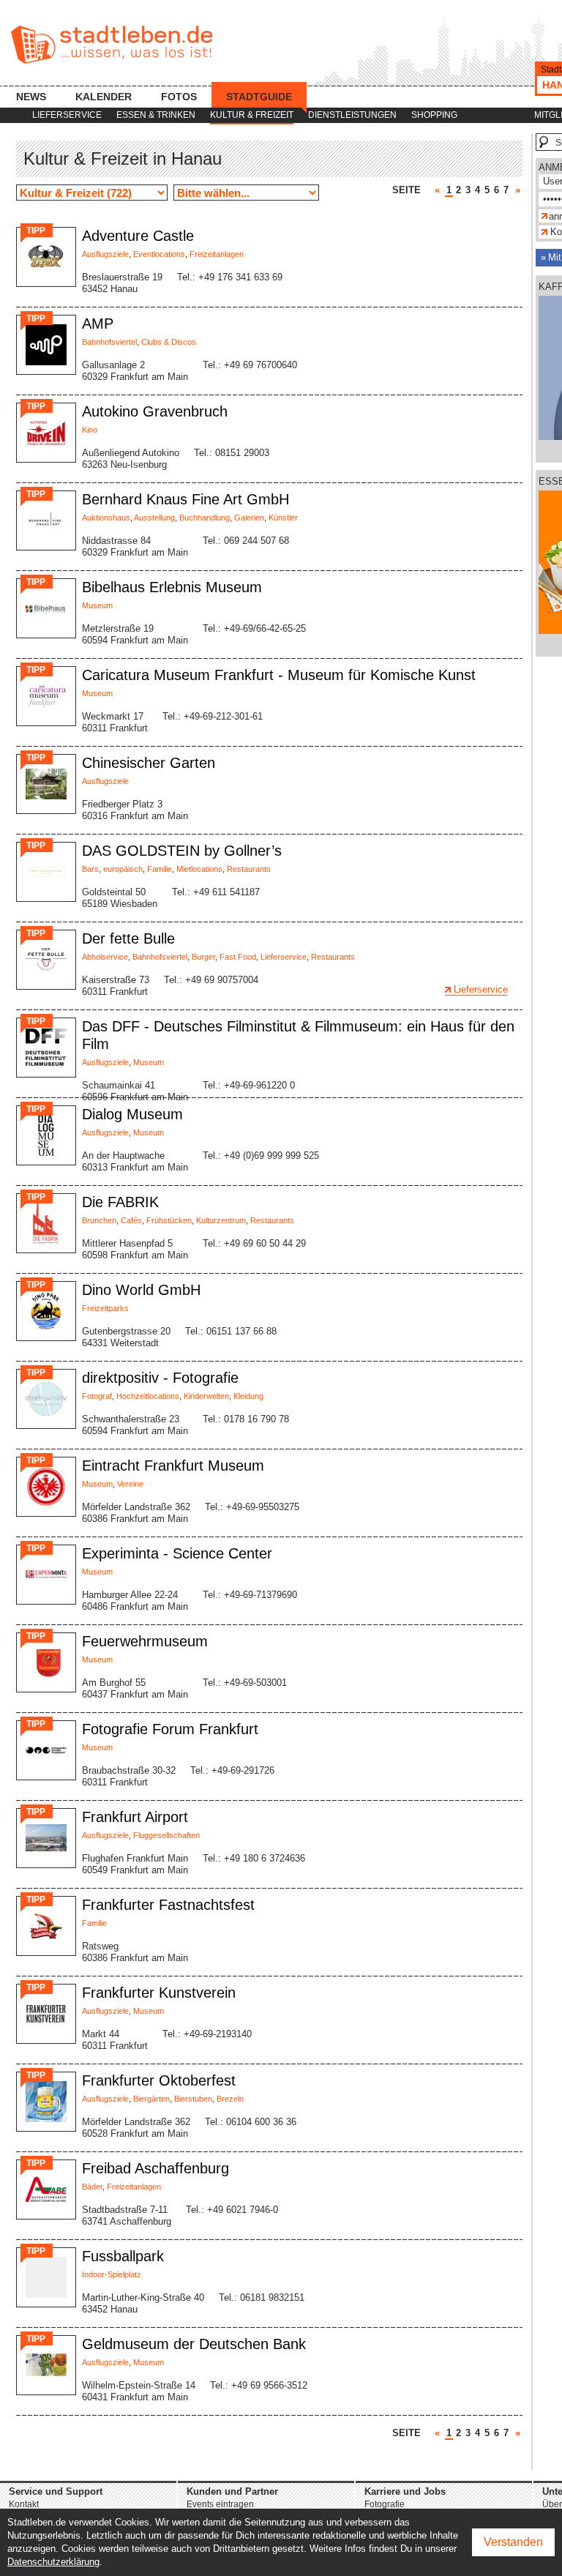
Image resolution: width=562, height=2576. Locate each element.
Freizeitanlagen (217, 254)
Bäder (92, 2187)
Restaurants (249, 869)
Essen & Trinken (156, 115)
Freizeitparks (105, 1308)
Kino (90, 430)
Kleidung (248, 1396)
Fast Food (238, 957)
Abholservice (105, 957)
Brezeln (230, 2099)
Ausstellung (154, 518)
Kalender (104, 97)
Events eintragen (220, 2504)
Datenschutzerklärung (53, 2562)
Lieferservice (67, 115)
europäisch (123, 869)
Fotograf (97, 1396)
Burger (203, 957)
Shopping (434, 115)
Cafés (131, 1220)
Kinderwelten (206, 1396)
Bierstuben (193, 2099)
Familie (160, 869)
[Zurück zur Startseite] (112, 45)
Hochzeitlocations (148, 1396)
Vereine (130, 1484)
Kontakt (24, 2504)
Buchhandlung (205, 518)
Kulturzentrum (221, 1220)
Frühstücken (169, 1220)
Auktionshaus (106, 518)
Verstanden (513, 2542)
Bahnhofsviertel (109, 342)
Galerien (249, 518)
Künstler (283, 518)
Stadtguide (259, 97)
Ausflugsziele (105, 254)
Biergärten (151, 2099)
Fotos (179, 97)
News (31, 97)
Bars (90, 869)
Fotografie (385, 2504)
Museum (97, 605)
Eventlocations (159, 254)
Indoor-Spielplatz (112, 2274)
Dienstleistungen (352, 115)
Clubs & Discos (169, 342)
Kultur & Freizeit (252, 115)
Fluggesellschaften (166, 1835)
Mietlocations (199, 869)
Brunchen (99, 1220)
